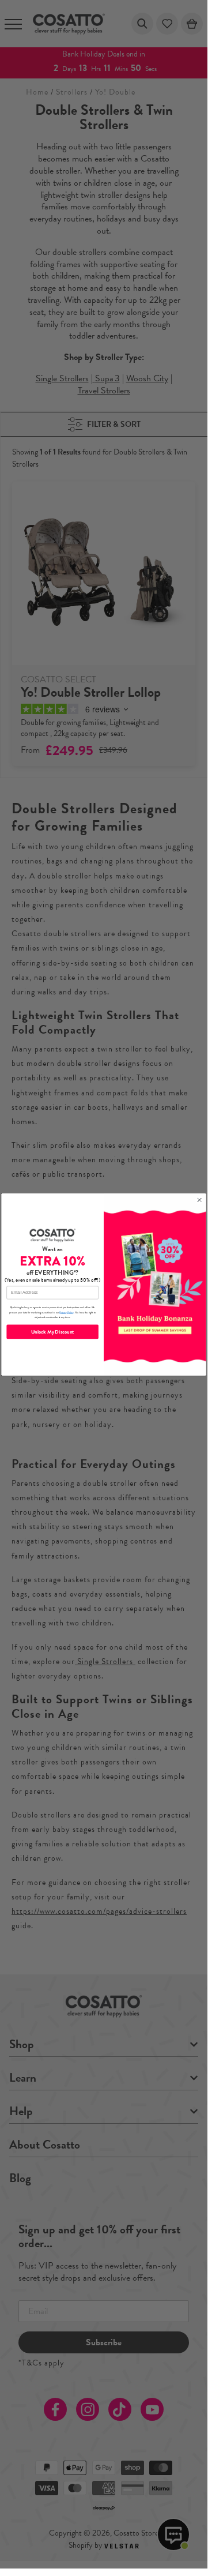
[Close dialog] (199, 1200)
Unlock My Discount (52, 1332)
